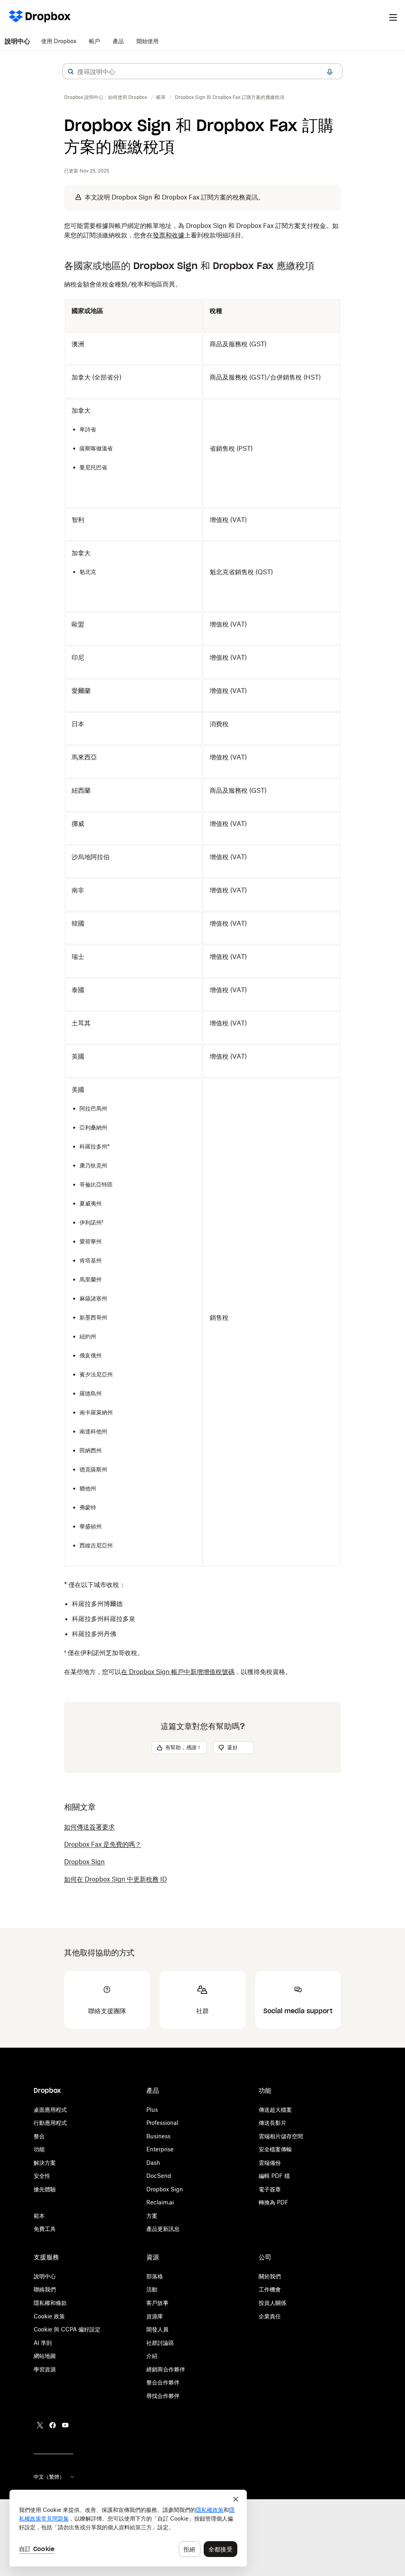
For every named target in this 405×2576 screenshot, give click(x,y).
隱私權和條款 (50, 2303)
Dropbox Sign (165, 2189)
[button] (71, 72)
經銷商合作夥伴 (166, 2369)
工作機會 (270, 2289)
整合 (39, 2136)
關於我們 (270, 2276)
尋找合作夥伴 (163, 2396)
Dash (153, 2163)
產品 (118, 41)
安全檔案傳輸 (275, 2149)
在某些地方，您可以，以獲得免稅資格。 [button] (178, 1672)
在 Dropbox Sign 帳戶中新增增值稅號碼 (178, 1672)
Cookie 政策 (49, 2316)
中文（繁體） (49, 2477)
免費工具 (45, 2229)
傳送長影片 (273, 2123)
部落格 (155, 2276)
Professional (162, 2123)
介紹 (152, 2356)
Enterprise (160, 2149)
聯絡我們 (45, 2289)
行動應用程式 (50, 2123)
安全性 (42, 2176)
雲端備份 (270, 2163)
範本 (39, 2216)
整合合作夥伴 (163, 2382)
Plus (152, 2110)
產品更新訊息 (163, 2229)
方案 (152, 2216)
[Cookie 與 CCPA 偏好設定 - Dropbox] (128, 2528)
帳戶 (95, 41)
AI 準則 (43, 2343)
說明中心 (17, 41)
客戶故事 (157, 2303)
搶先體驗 (45, 2189)
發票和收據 (168, 235)
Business (158, 2136)
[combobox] (202, 72)
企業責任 (270, 2316)
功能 (39, 2149)
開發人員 (157, 2329)
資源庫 (155, 2316)
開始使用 (148, 41)
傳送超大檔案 (275, 2110)
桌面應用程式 (50, 2110)
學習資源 (45, 2369)
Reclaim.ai (160, 2202)
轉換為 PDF (273, 2202)
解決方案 (45, 2163)
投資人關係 (273, 2303)
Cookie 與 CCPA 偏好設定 (67, 2329)
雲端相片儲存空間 (281, 2136)
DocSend (159, 2176)
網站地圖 (45, 2356)
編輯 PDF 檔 (274, 2176)
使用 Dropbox (59, 41)
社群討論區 (160, 2343)
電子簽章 (270, 2189)
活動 (152, 2289)
